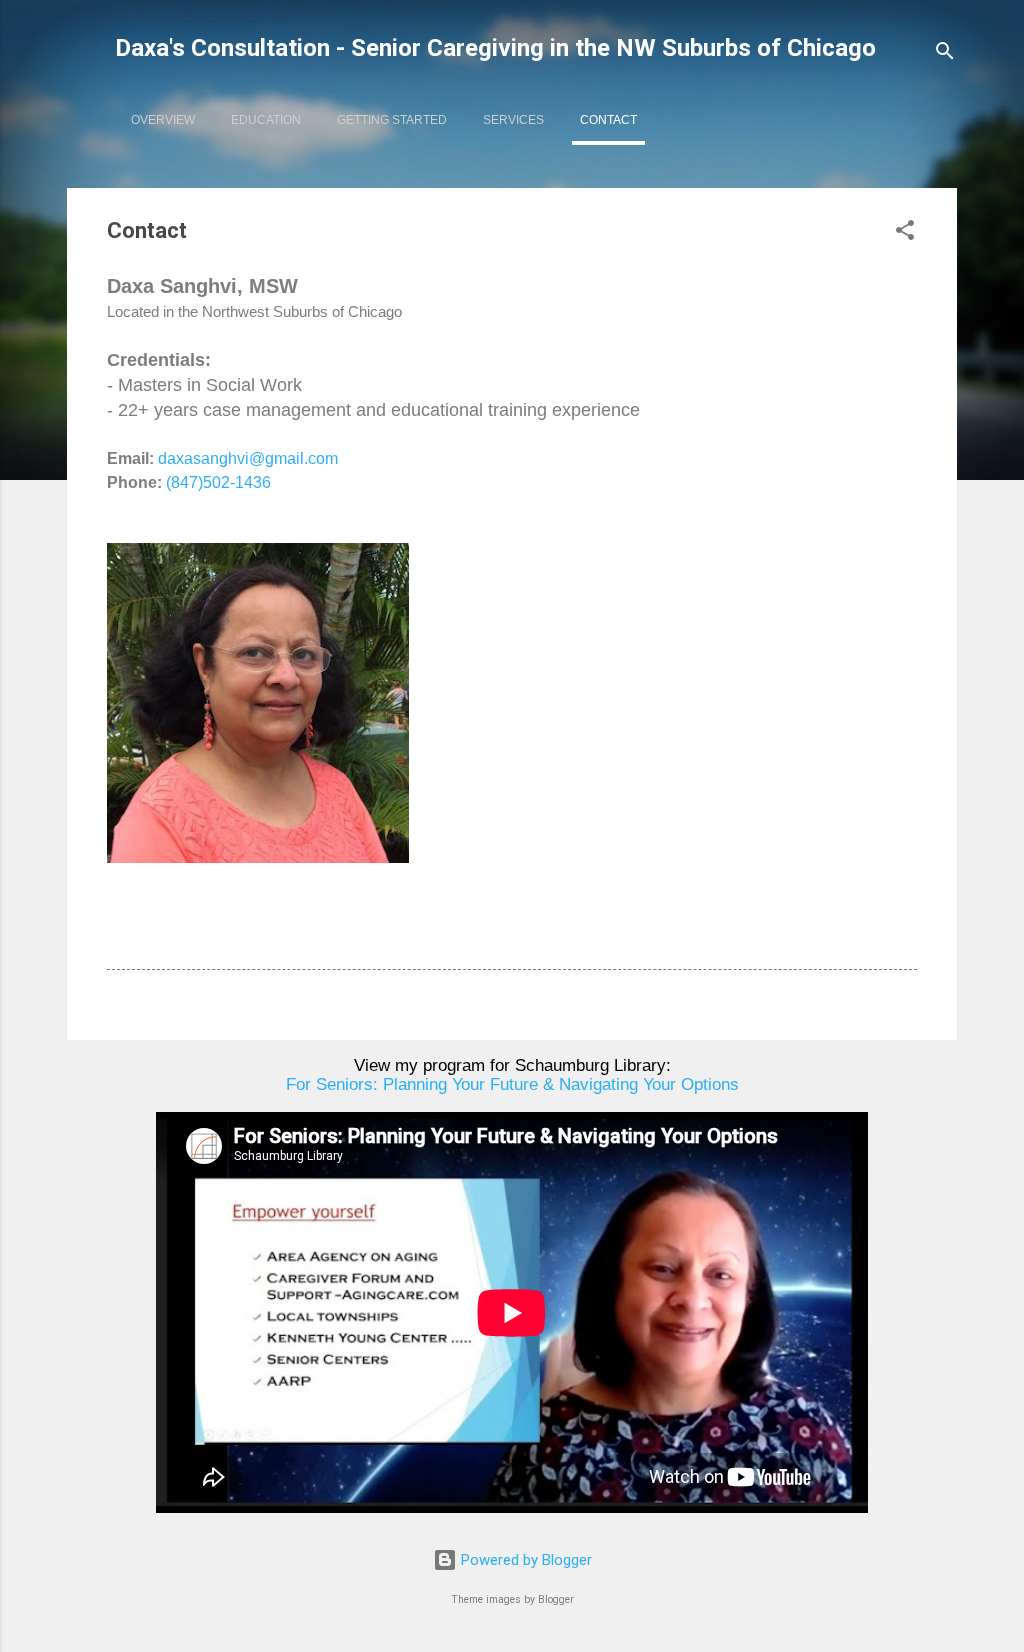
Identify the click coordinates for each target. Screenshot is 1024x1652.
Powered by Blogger (524, 1560)
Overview (163, 120)
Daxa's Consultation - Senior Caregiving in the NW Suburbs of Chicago (495, 48)
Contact (608, 120)
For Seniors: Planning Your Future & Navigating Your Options (512, 1084)
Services (513, 120)
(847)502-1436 (218, 482)
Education (266, 120)
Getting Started (392, 120)
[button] (905, 233)
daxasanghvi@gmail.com (248, 458)
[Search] (945, 54)
